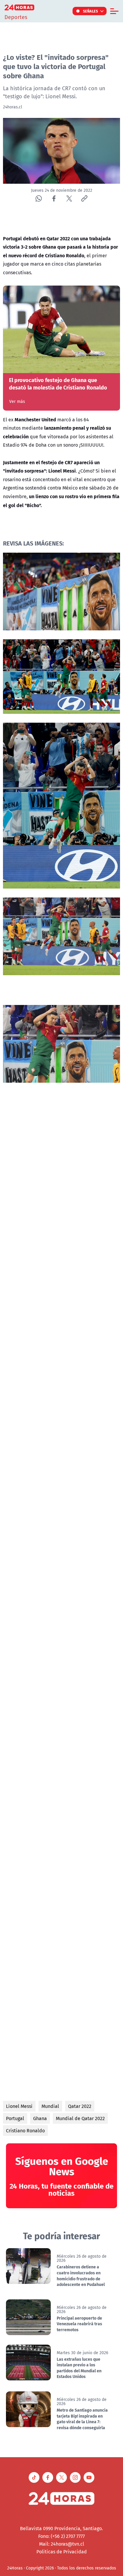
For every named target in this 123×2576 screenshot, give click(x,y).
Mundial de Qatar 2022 (80, 2118)
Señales (91, 11)
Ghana (40, 2118)
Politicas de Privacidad (62, 2552)
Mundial (50, 2106)
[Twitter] (69, 198)
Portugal (15, 2118)
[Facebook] (54, 198)
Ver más (17, 401)
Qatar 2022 (80, 2106)
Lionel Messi (19, 2106)
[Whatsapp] (39, 198)
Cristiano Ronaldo (25, 2131)
